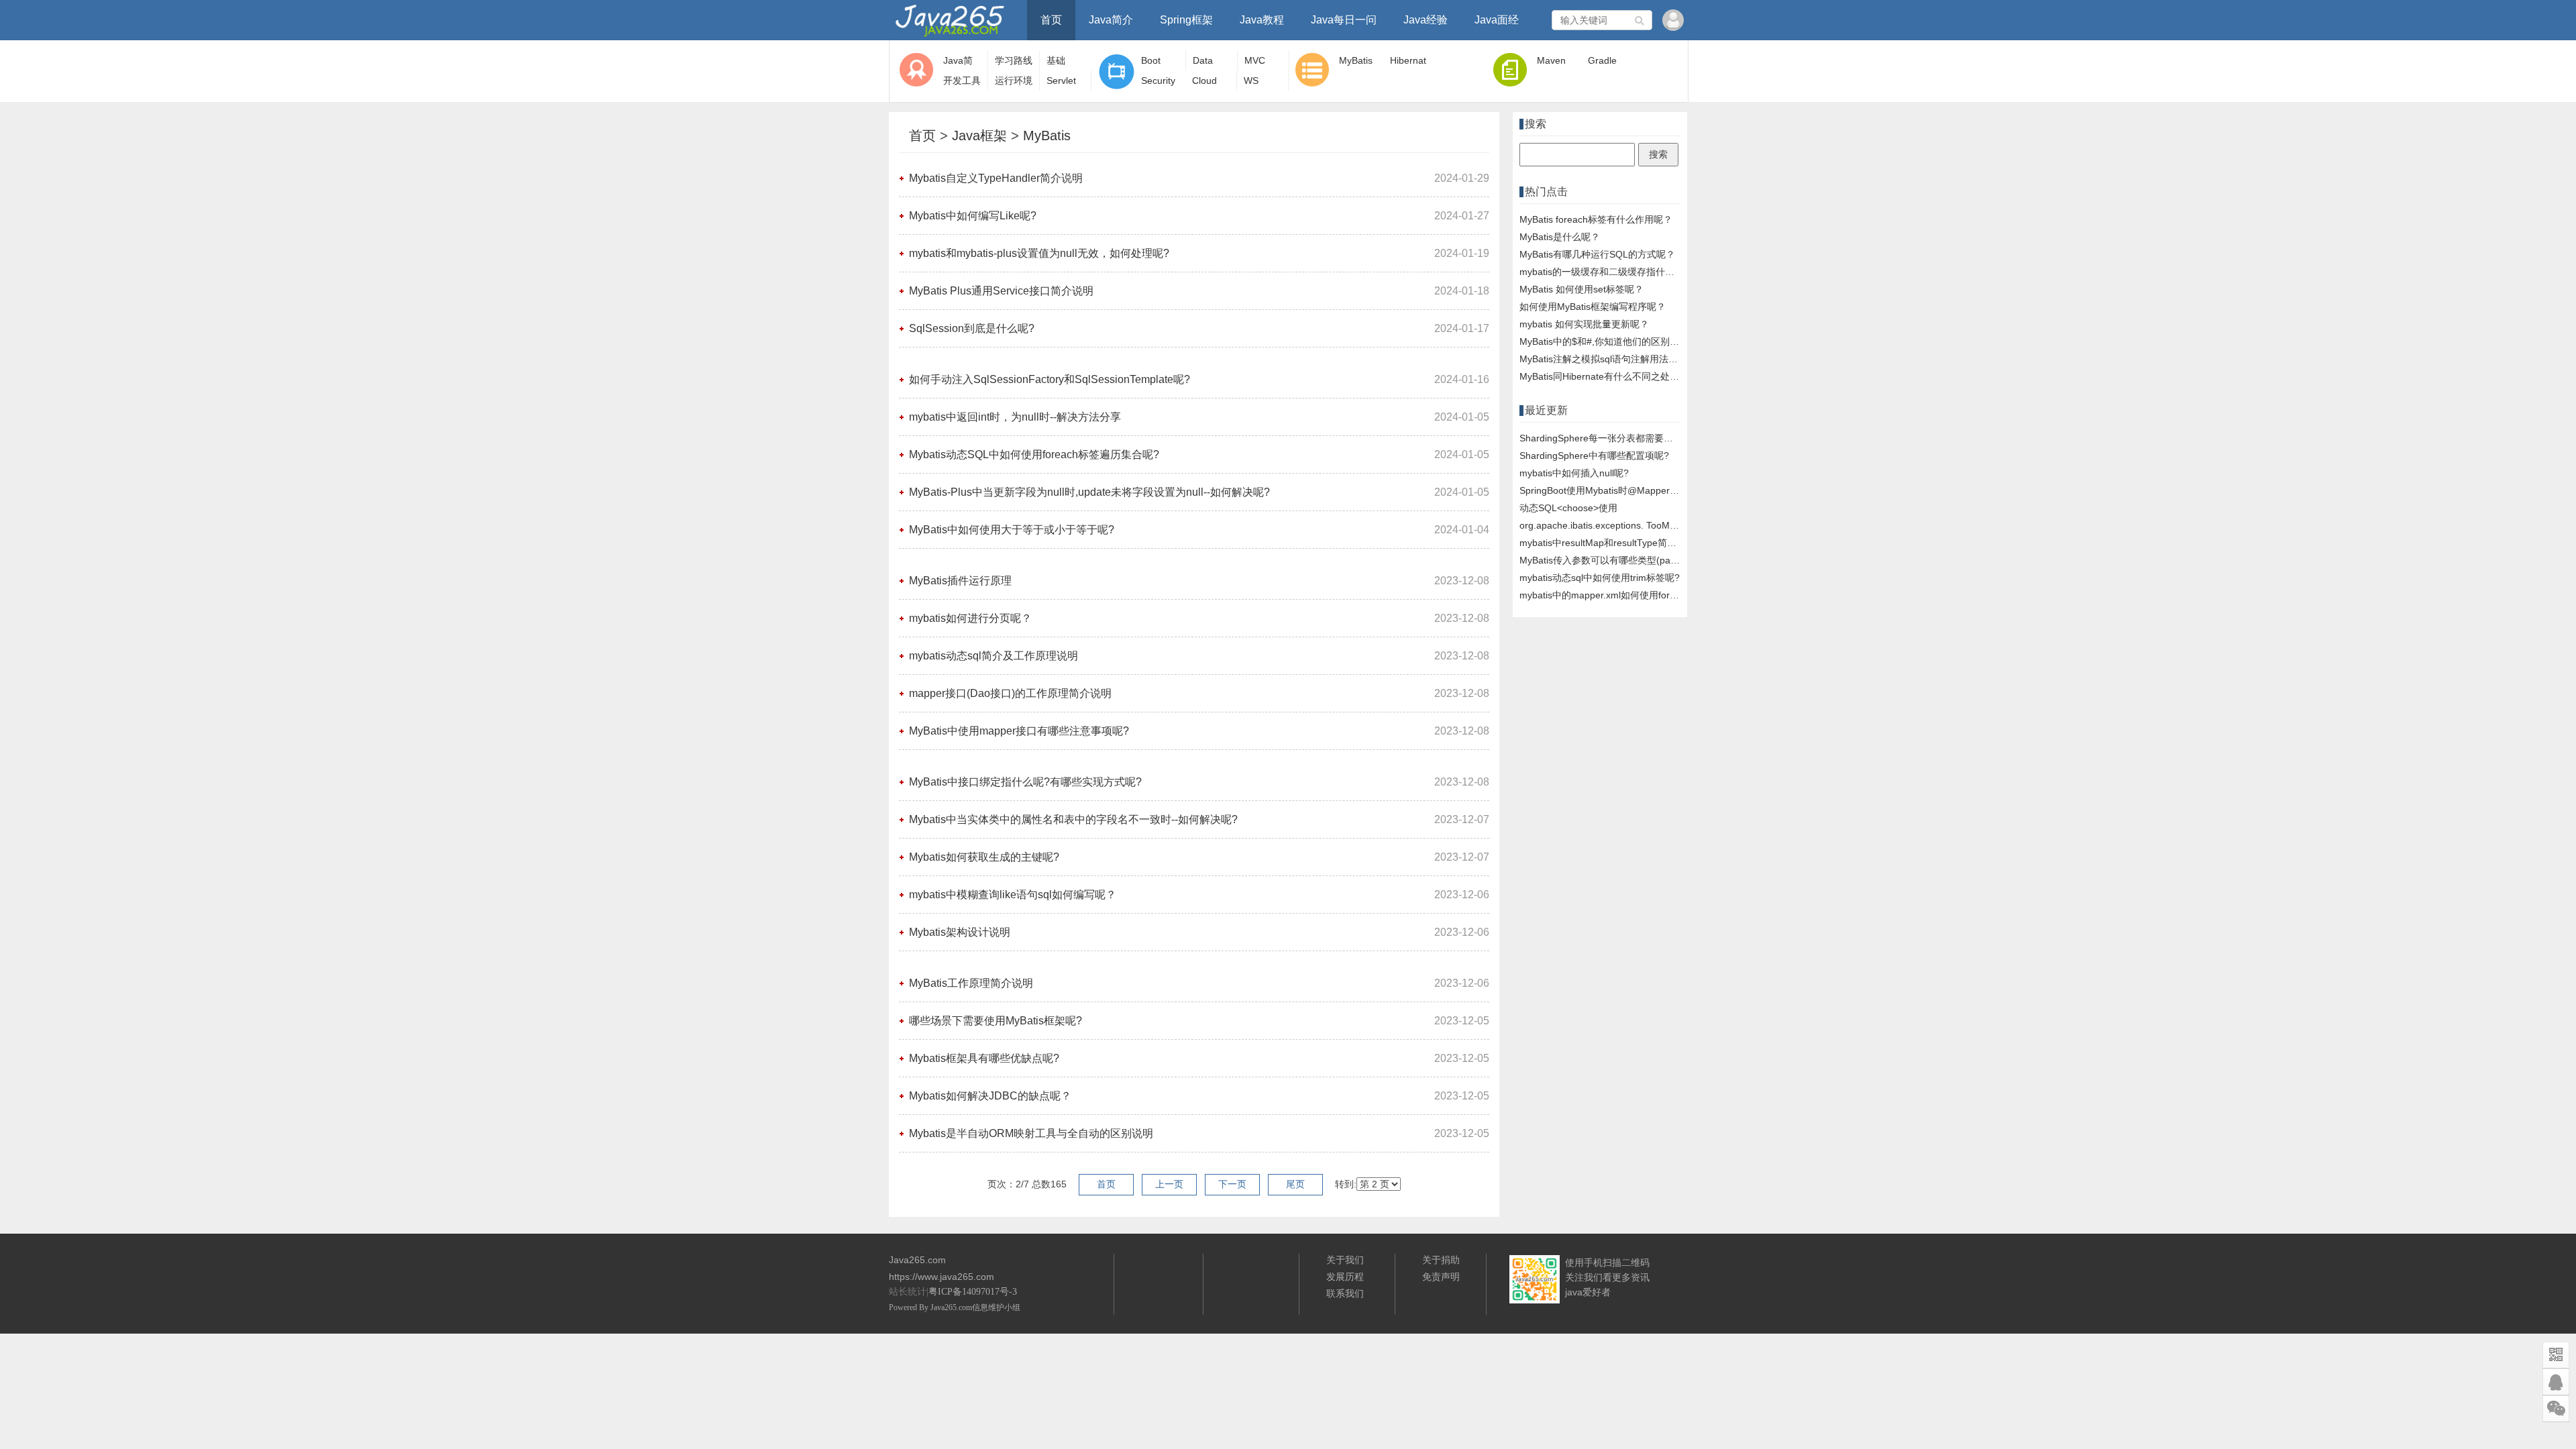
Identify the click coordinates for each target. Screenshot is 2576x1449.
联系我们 (1345, 1293)
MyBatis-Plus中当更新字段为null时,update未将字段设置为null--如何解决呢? (1089, 492)
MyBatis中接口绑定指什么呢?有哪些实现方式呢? (1025, 782)
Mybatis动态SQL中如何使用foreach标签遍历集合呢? (1034, 454)
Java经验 (1426, 20)
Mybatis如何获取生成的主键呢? (984, 857)
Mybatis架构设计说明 (960, 932)
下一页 (1232, 1184)
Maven (1551, 60)
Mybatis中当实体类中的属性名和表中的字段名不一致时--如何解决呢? (1073, 819)
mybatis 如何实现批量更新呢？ (1584, 324)
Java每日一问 (1344, 20)
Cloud (1204, 80)
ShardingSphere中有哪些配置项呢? (1594, 455)
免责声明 (1441, 1277)
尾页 (1295, 1184)
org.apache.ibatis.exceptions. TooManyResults (1618, 525)
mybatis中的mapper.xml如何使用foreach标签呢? (1622, 595)
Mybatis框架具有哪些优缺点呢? (984, 1058)
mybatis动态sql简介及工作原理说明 (994, 656)
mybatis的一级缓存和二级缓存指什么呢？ (1606, 272)
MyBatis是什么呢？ (1560, 237)
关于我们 (1345, 1260)
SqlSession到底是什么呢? (972, 328)
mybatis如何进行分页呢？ (970, 618)
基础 (1056, 60)
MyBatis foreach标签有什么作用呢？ (1596, 219)
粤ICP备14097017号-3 (973, 1292)
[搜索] (1640, 20)
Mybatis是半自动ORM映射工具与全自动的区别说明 (1031, 1133)
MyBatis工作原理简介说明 (971, 983)
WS (1251, 80)
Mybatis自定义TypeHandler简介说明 (996, 178)
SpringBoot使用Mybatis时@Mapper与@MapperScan (1631, 490)
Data (1203, 60)
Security (1158, 80)
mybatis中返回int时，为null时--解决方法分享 (1015, 417)
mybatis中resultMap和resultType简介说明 (1607, 543)
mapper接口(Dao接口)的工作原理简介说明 (1010, 693)
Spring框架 (1186, 20)
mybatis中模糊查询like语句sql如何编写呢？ (1013, 895)
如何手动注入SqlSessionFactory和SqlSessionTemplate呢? (1050, 379)
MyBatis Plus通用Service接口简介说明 (1001, 291)
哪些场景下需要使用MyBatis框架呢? (996, 1021)
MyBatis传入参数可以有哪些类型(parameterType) (1624, 560)
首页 (1051, 20)
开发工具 (962, 80)
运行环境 (1014, 80)
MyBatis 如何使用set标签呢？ (1581, 289)
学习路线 (1014, 60)
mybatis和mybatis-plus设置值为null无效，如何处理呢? (1039, 253)
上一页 (1169, 1184)
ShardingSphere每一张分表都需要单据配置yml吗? (1625, 438)
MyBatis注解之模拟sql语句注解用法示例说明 (1613, 359)
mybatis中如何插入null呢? (1574, 473)
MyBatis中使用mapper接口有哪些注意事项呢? (1019, 731)
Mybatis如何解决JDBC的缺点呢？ (990, 1096)
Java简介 (1111, 20)
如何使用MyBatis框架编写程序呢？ (1593, 307)
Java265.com (951, 1307)
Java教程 (1262, 20)
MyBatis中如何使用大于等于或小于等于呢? (1012, 530)
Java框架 (979, 136)
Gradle (1602, 60)
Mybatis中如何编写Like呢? (973, 216)
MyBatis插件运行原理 (960, 581)
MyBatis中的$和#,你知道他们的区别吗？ (1604, 341)
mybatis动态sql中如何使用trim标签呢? (1600, 578)
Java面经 (1497, 20)
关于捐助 (1441, 1260)
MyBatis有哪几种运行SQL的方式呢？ (1597, 254)
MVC (1255, 60)
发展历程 (1345, 1277)
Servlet (1061, 80)
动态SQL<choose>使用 (1568, 508)
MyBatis (1356, 60)
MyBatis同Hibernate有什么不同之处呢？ (1604, 376)
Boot (1151, 60)
